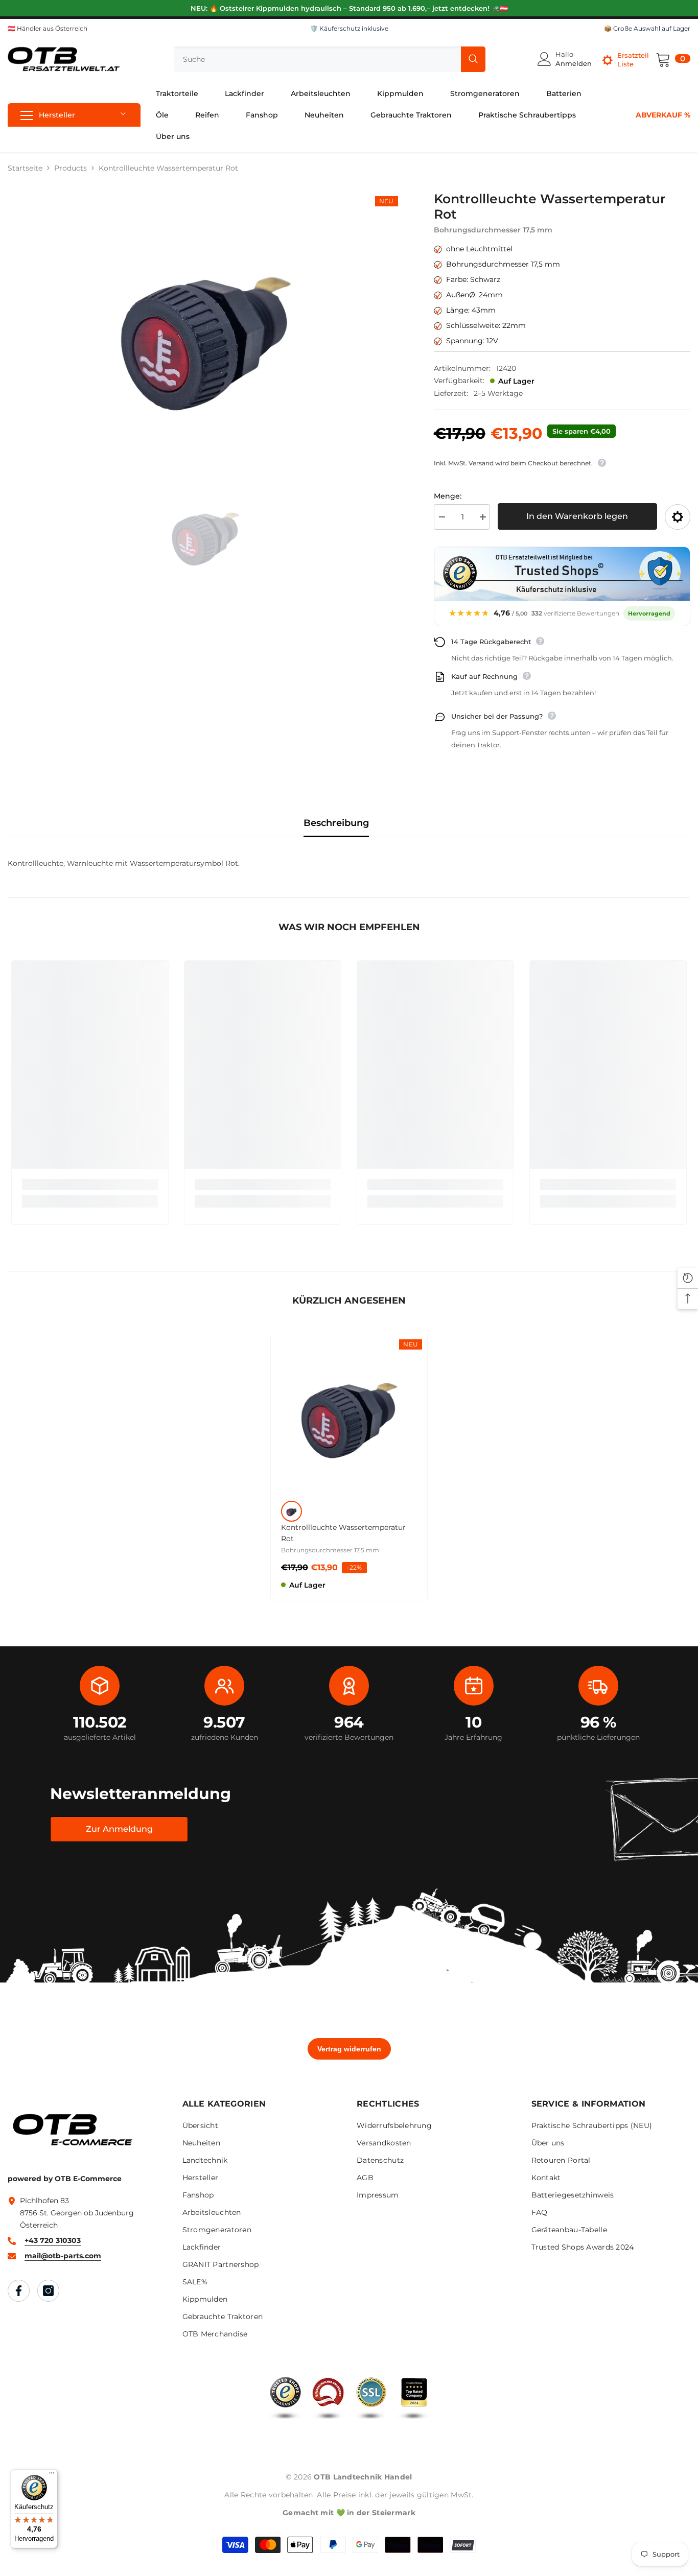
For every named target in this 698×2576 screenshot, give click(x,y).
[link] (90, 1185)
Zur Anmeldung (119, 1829)
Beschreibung (336, 823)
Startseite (25, 168)
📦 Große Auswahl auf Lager (647, 28)
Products (71, 168)
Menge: (448, 496)
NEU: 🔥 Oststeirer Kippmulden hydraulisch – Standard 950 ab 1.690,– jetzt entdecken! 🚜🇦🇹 (349, 8)
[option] (205, 329)
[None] (292, 1511)
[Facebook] (19, 2291)
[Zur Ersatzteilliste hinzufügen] (678, 517)
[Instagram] (48, 2291)
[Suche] (330, 59)
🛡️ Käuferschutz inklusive (349, 28)
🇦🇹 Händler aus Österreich (48, 28)
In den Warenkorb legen (577, 516)
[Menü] (52, 2475)
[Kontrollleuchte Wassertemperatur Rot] (349, 1412)
